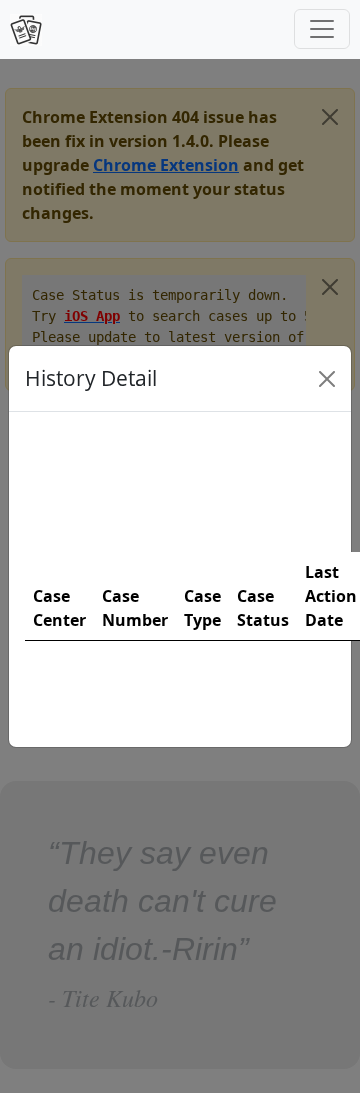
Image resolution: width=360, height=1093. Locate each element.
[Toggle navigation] (322, 29)
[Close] (327, 379)
